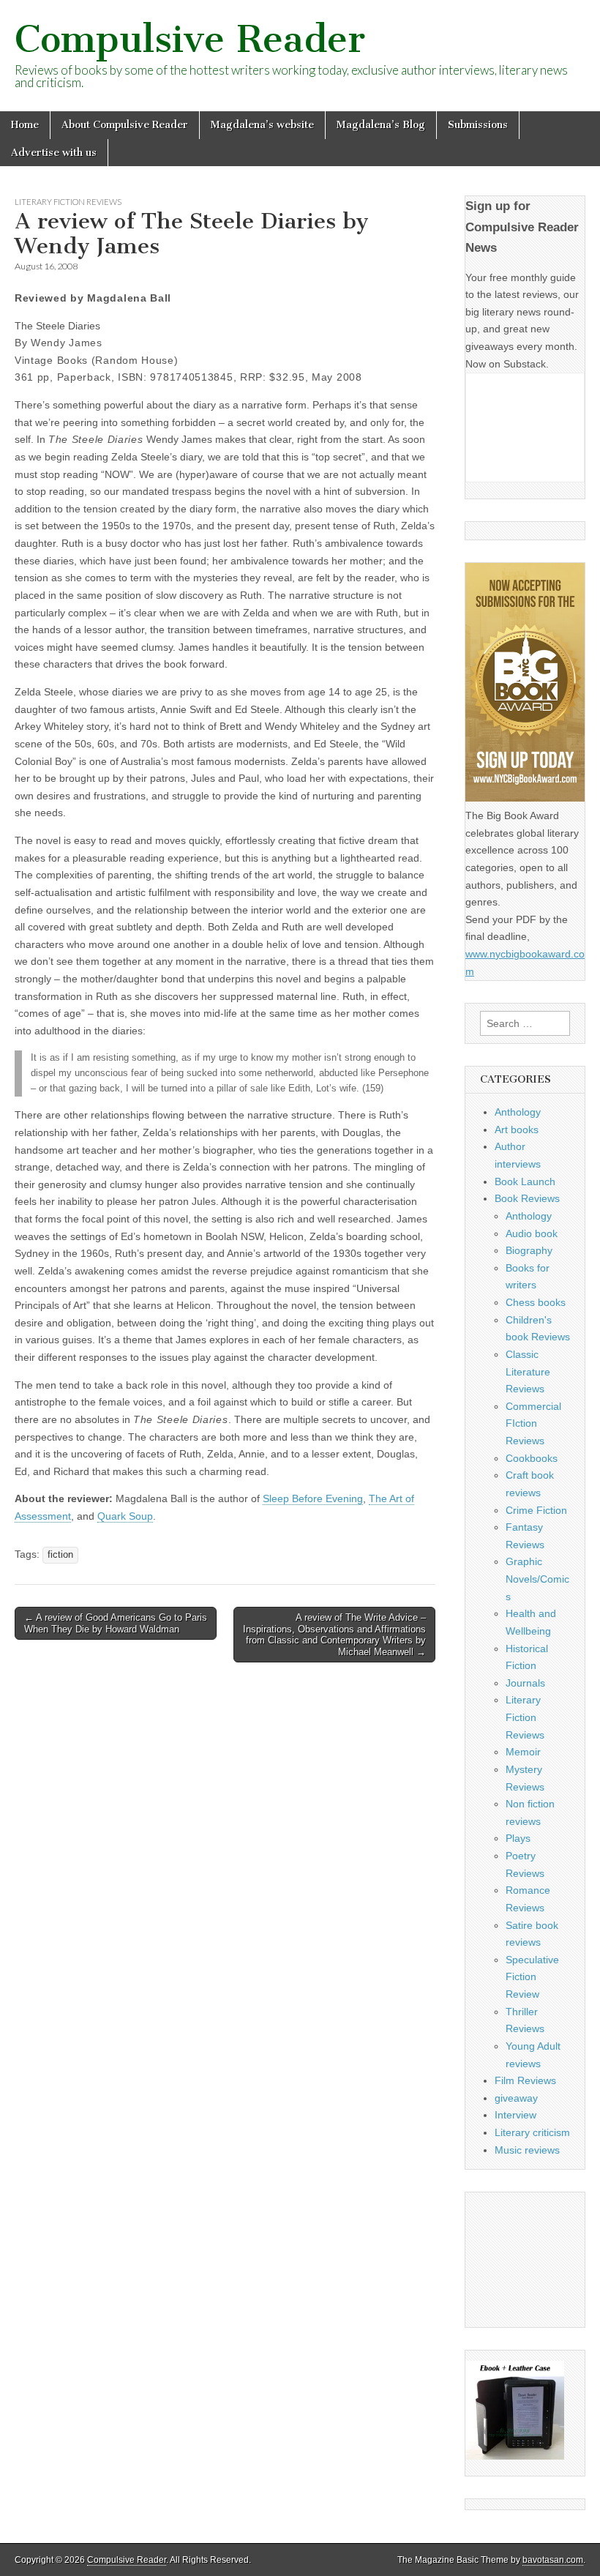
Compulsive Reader (190, 39)
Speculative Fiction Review (532, 1977)
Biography (529, 1250)
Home (25, 125)
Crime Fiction (536, 1510)
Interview (515, 2115)
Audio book (532, 1233)
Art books (517, 1130)
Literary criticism (532, 2132)
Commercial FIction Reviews (533, 1423)
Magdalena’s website (262, 125)
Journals (525, 1683)
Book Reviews (527, 1198)
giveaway (516, 2098)
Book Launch (525, 1181)
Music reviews (527, 2150)
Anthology (518, 1112)
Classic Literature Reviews (528, 1371)
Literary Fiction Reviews (68, 202)
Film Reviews (525, 2080)
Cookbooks (532, 1458)
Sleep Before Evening (313, 1498)
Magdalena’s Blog (381, 125)
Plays (518, 1838)
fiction (60, 1555)
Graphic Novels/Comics (537, 1579)
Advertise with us (54, 153)
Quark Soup (125, 1516)
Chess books (536, 1302)
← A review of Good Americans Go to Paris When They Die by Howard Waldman (116, 1623)
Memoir (523, 1752)
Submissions (478, 125)
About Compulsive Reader (125, 125)
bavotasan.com (553, 2560)
